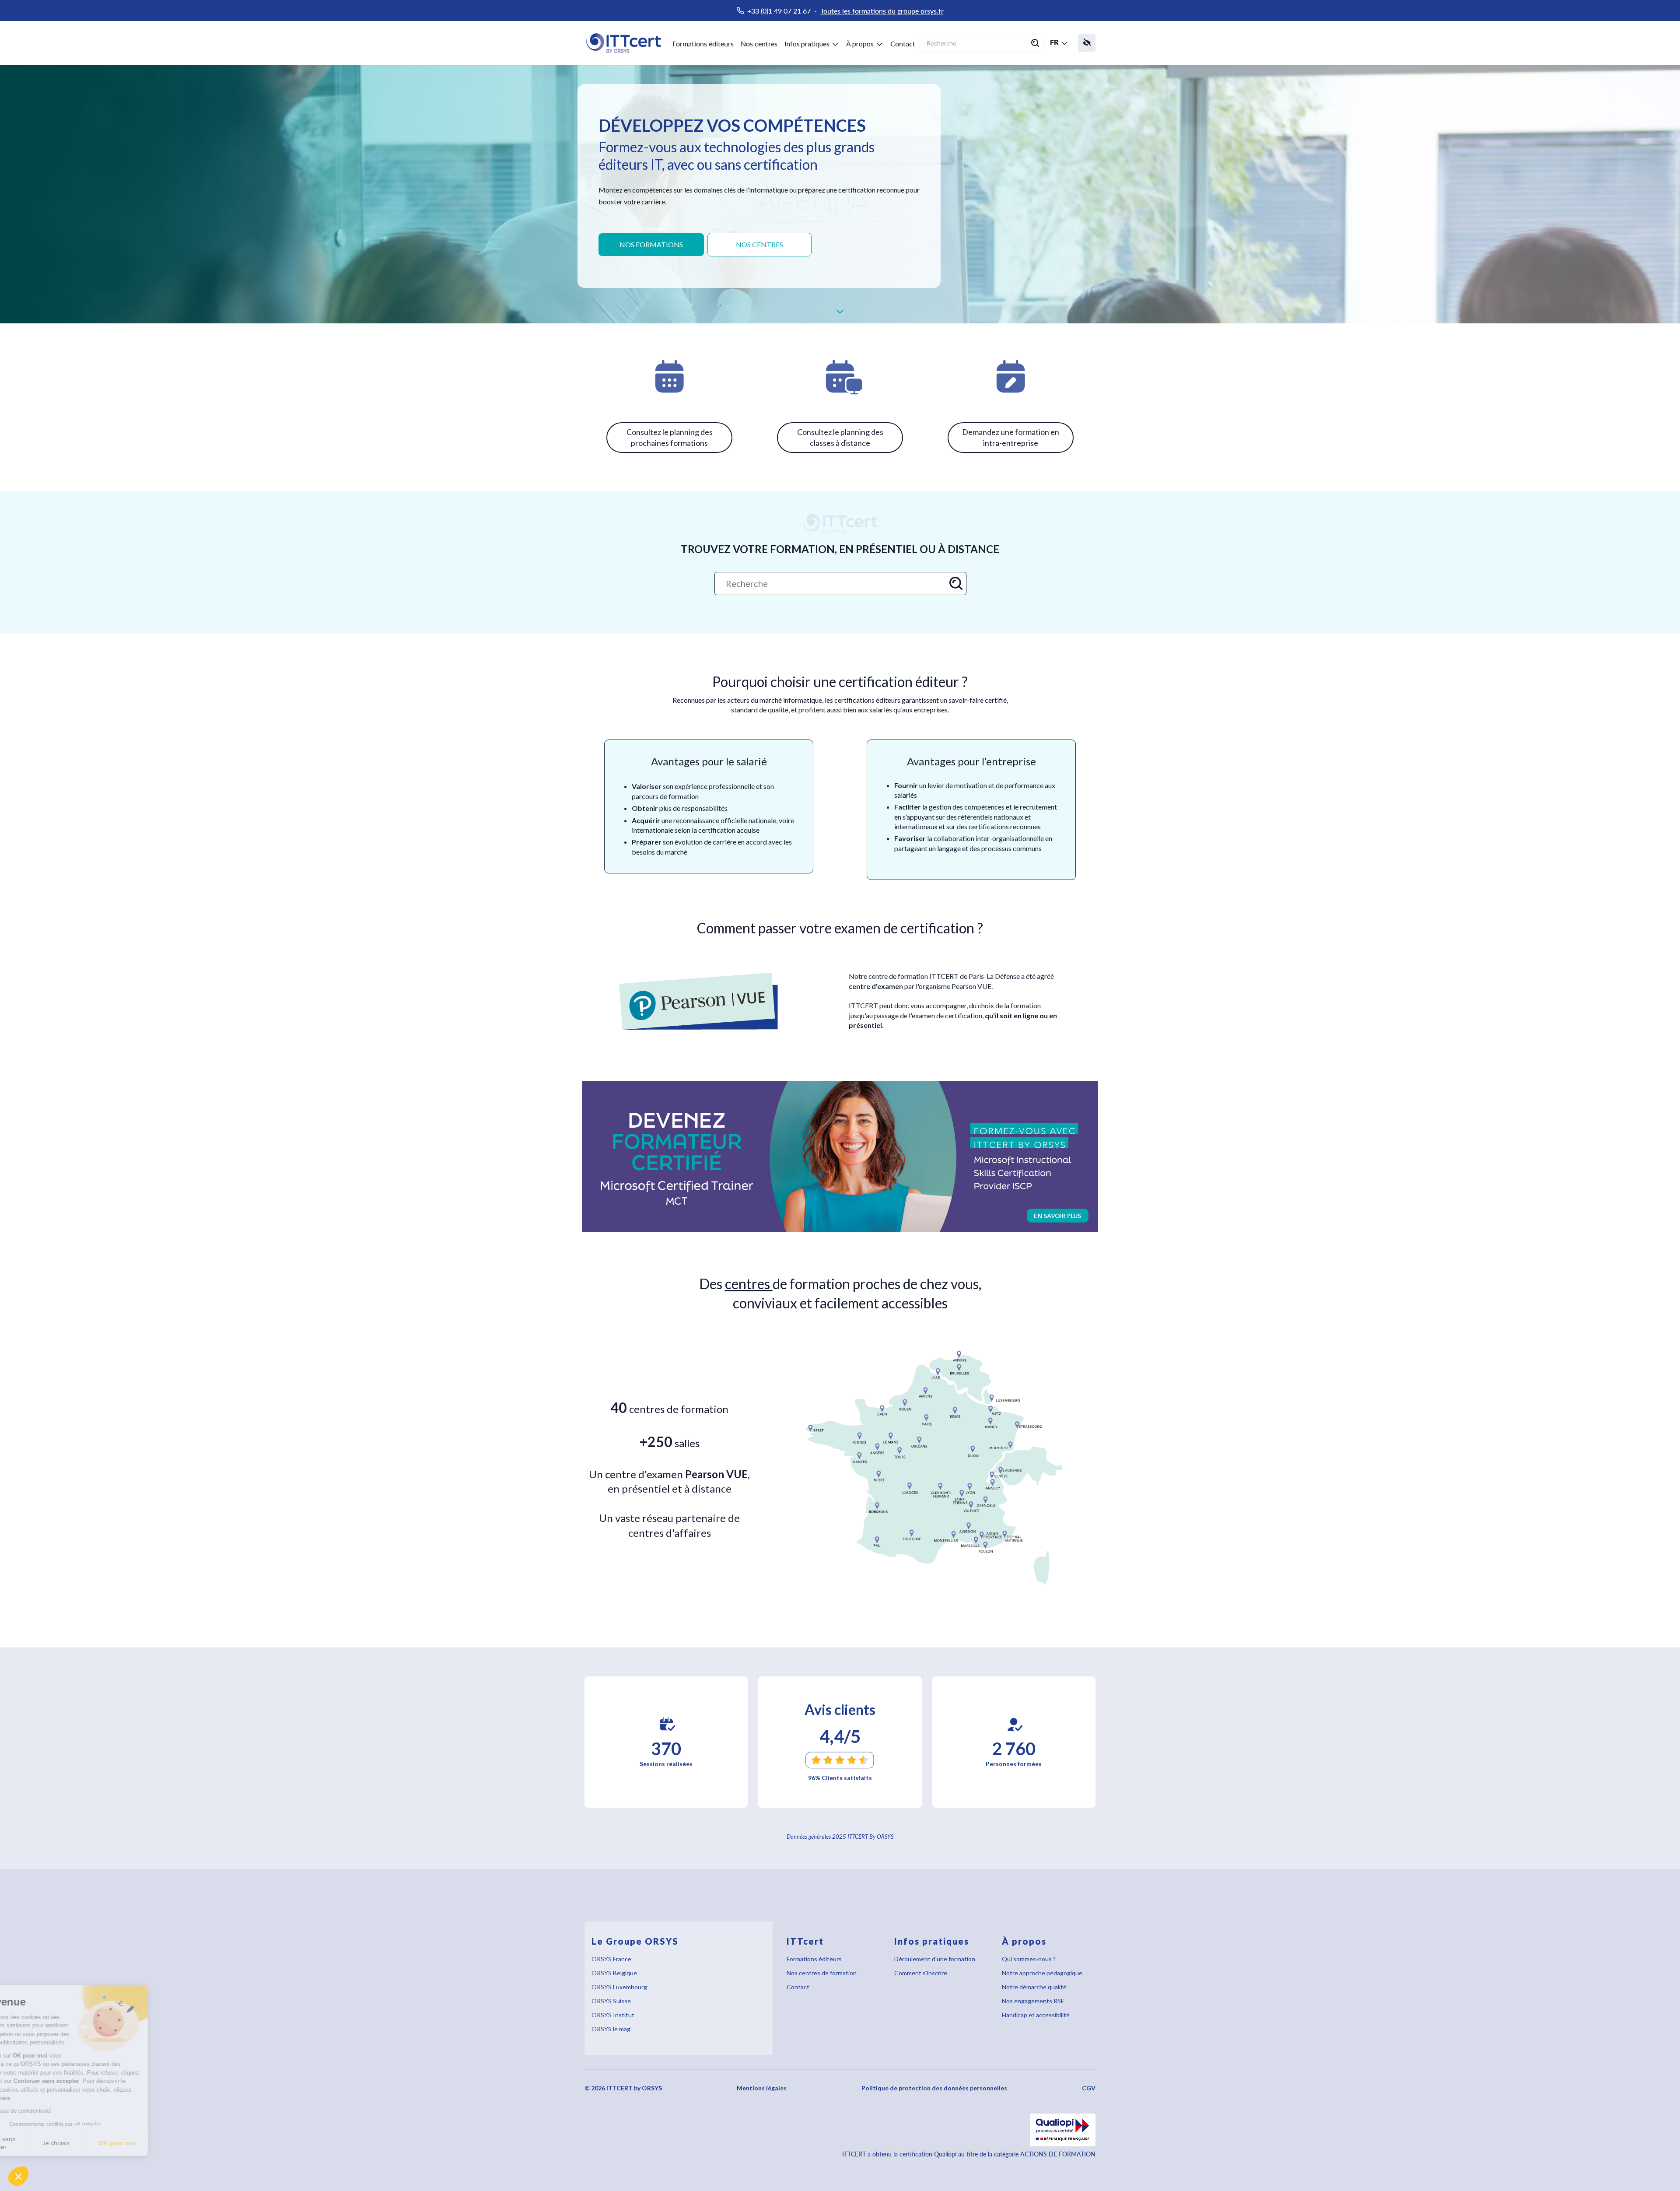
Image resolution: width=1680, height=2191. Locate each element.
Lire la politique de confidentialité (57, 2111)
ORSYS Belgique (614, 1973)
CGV (1089, 2088)
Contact (903, 44)
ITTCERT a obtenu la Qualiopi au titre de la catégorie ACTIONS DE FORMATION (969, 2154)
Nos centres (759, 44)
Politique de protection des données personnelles (934, 2088)
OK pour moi (162, 2143)
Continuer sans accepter (39, 2143)
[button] (18, 2176)
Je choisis (101, 2143)
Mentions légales (762, 2088)
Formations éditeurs (703, 44)
